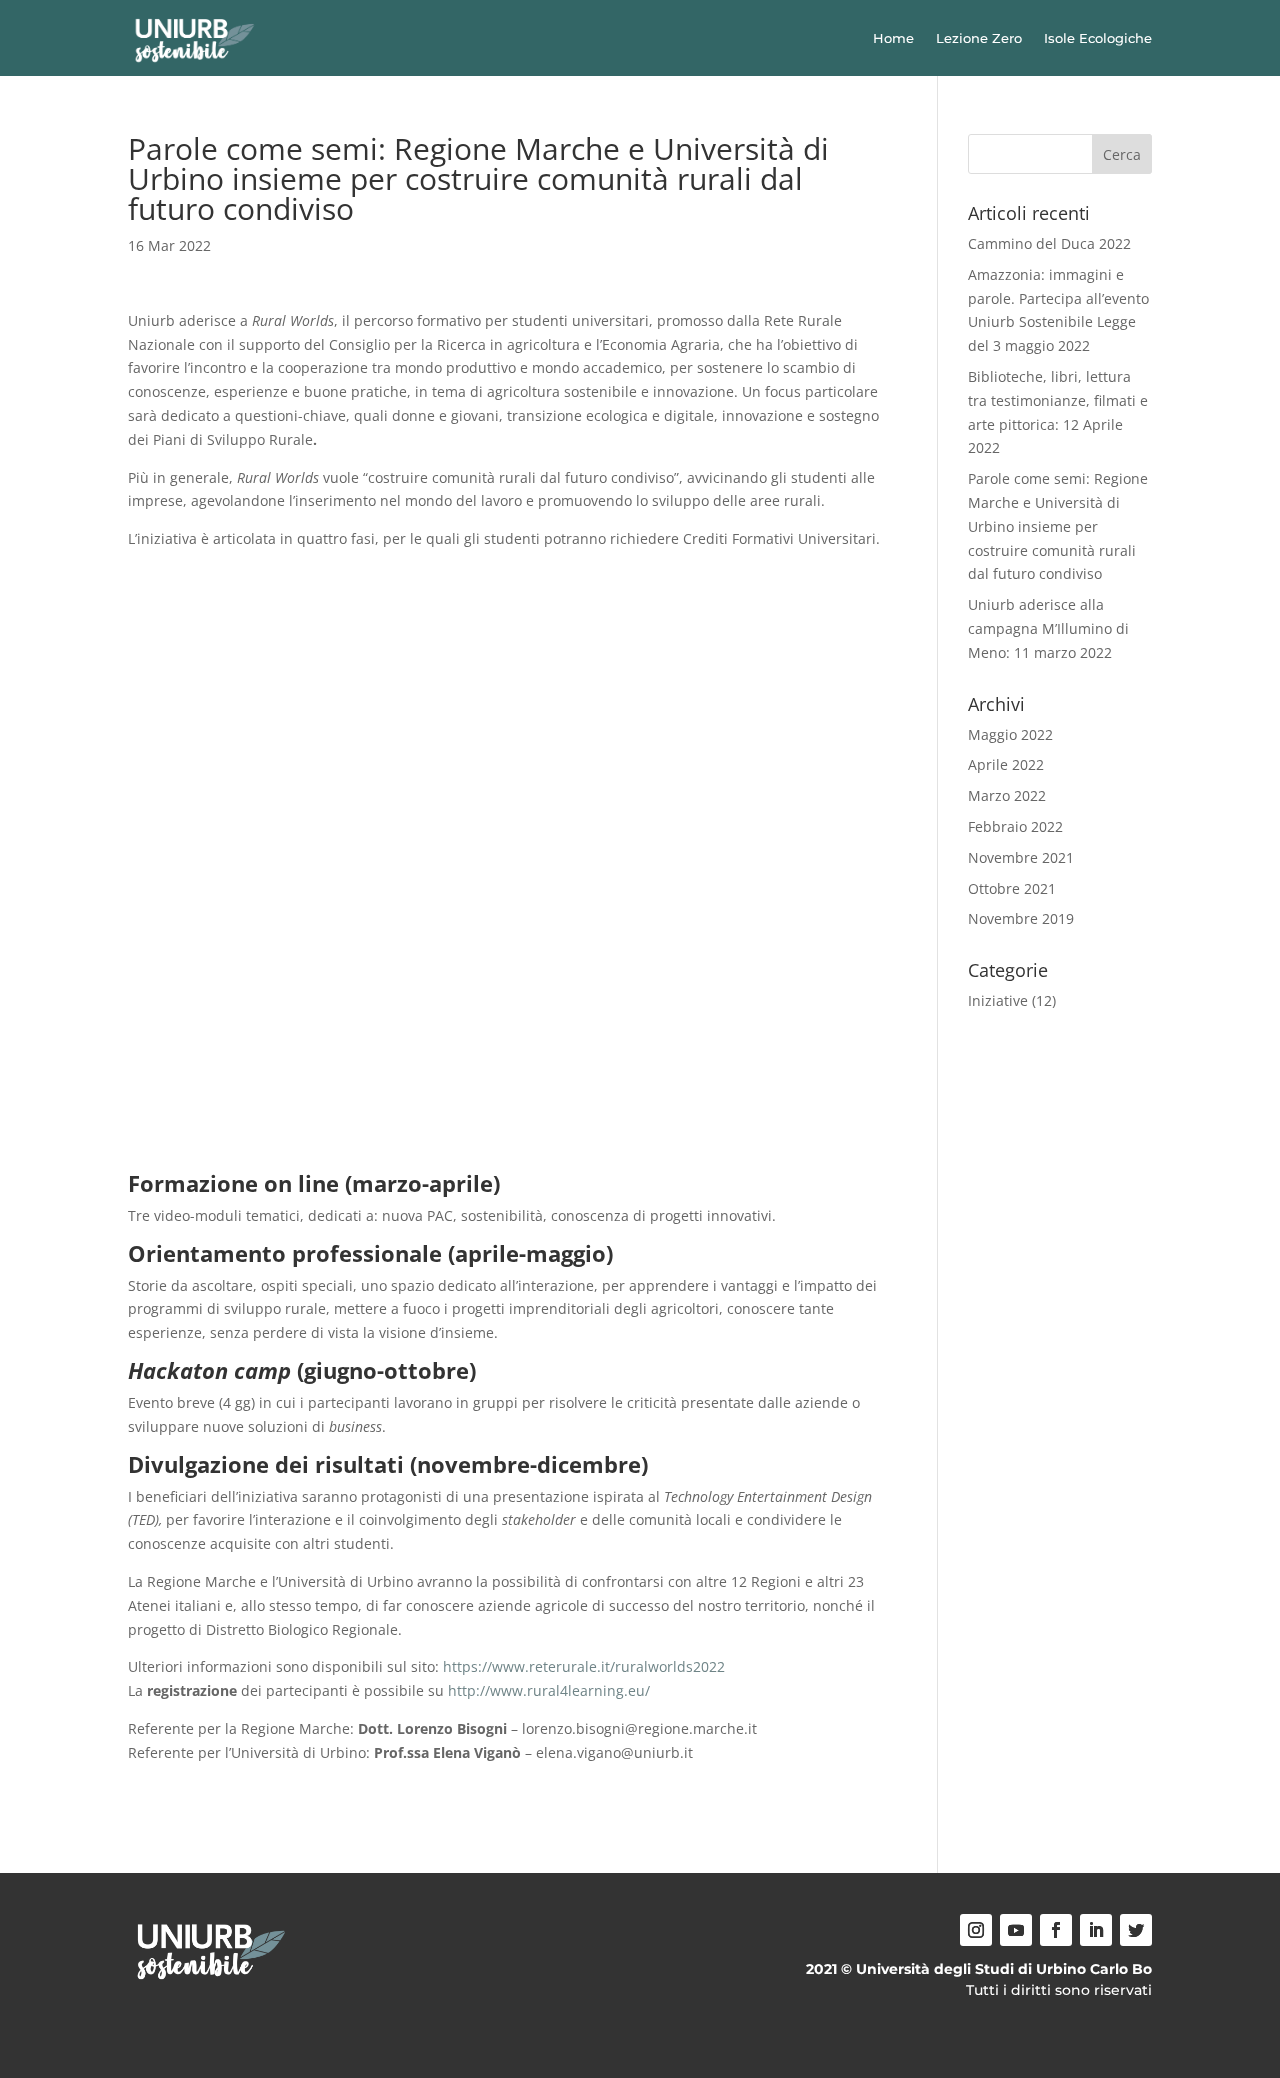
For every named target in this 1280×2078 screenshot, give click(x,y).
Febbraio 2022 (1015, 826)
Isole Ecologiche (1098, 38)
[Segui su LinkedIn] (1096, 1930)
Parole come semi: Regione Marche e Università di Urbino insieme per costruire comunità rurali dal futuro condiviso (1058, 526)
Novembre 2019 (1021, 918)
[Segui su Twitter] (1136, 1930)
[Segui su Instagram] (976, 1930)
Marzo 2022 (1007, 795)
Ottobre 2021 (1012, 888)
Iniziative (998, 1000)
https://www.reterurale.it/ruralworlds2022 (584, 1666)
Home (893, 38)
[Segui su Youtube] (1016, 1930)
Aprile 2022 (1006, 764)
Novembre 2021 (1021, 857)
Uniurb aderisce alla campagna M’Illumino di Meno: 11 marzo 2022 (1048, 628)
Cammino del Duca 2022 (1049, 243)
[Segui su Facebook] (1056, 1930)
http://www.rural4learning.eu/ (549, 1690)
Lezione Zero (979, 38)
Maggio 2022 (1010, 734)
